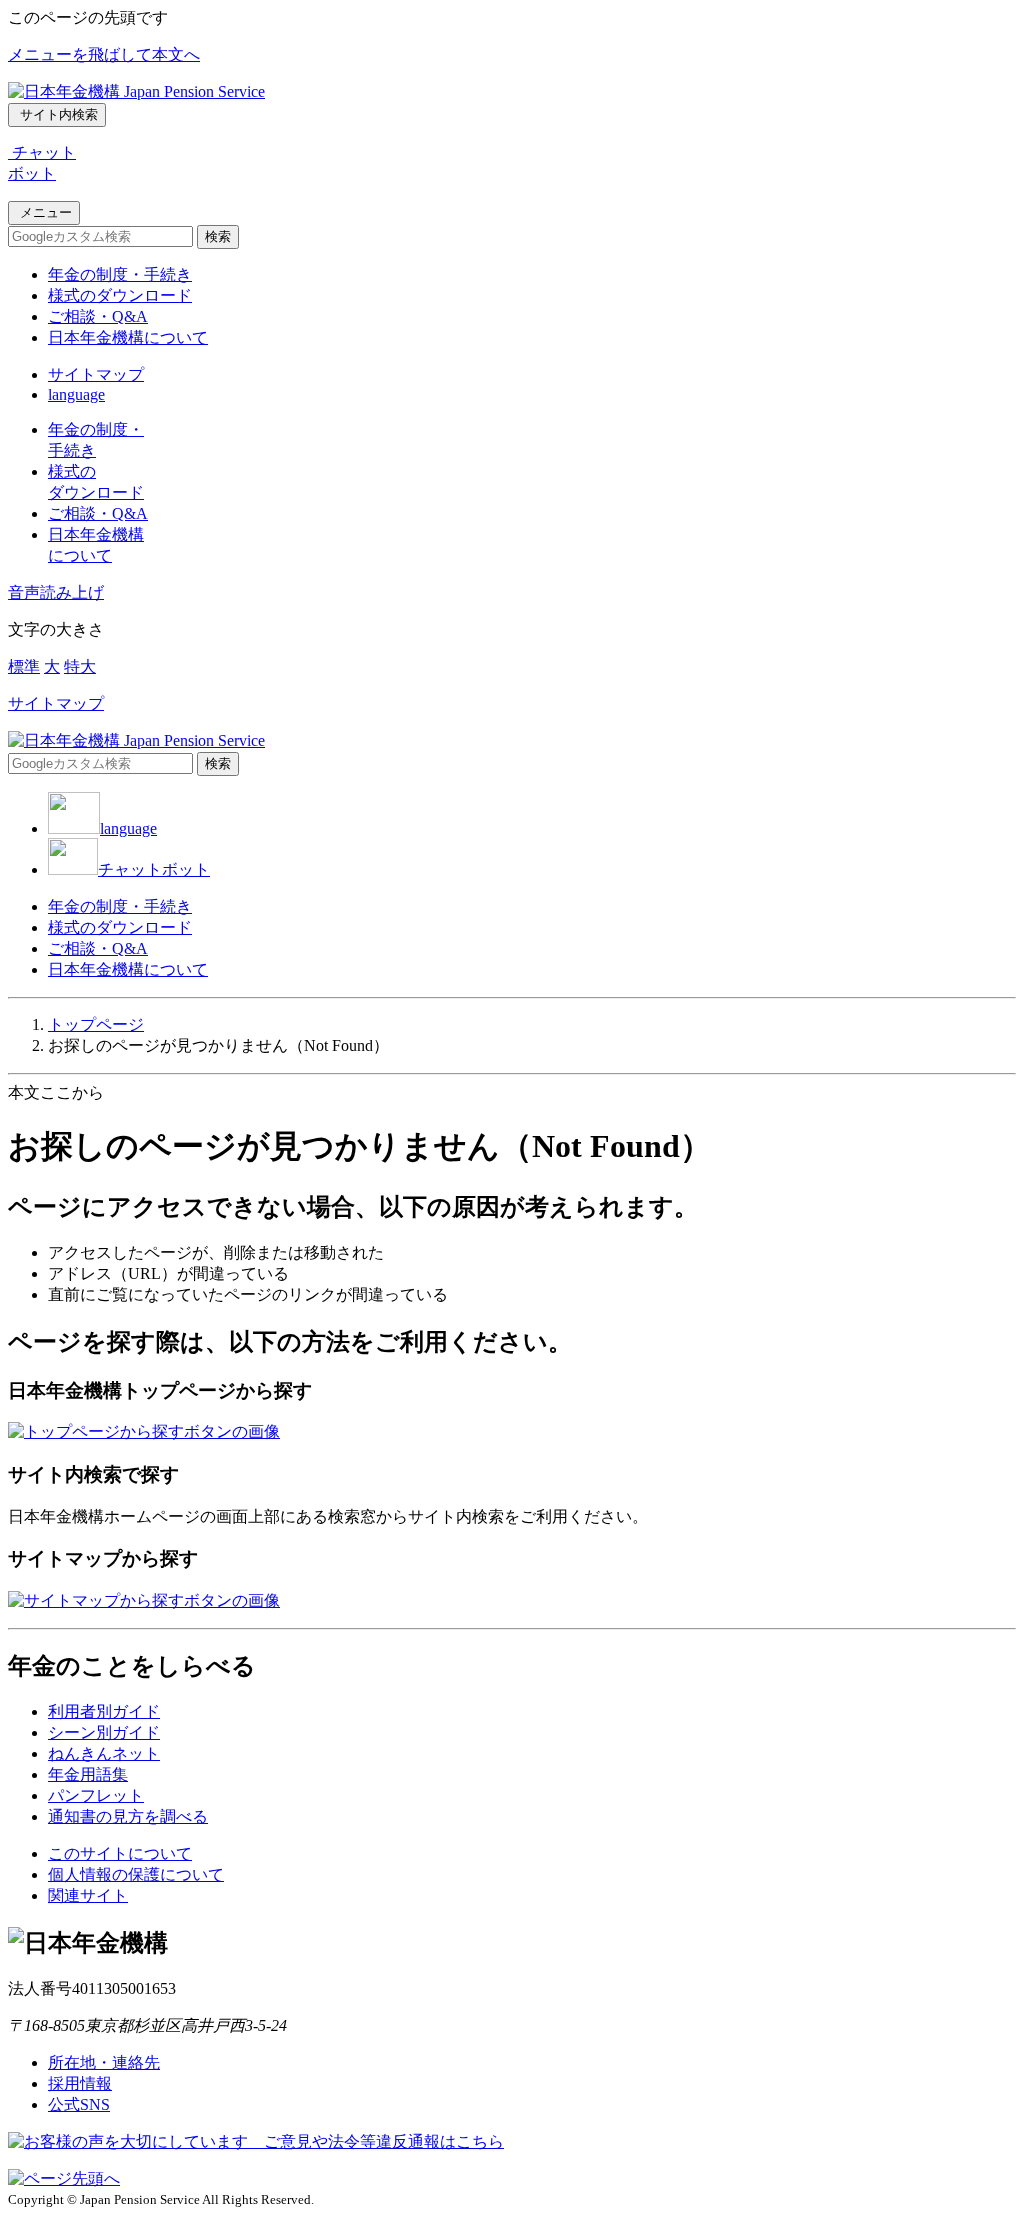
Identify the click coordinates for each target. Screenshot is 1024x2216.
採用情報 (80, 2083)
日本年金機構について (128, 337)
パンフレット (96, 1795)
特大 (80, 666)
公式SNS (79, 2104)
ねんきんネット (104, 1753)
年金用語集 (88, 1774)
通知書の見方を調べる (128, 1816)
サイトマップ (96, 374)
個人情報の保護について (136, 1874)
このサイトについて (120, 1853)
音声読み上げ (56, 592)
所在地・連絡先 (104, 2062)
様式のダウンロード (120, 295)
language (76, 394)
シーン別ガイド (104, 1732)
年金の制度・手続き (120, 274)
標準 (24, 666)
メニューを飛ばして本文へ (104, 54)
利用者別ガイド (104, 1711)
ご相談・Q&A (98, 316)
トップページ (96, 1024)
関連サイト (88, 1895)
